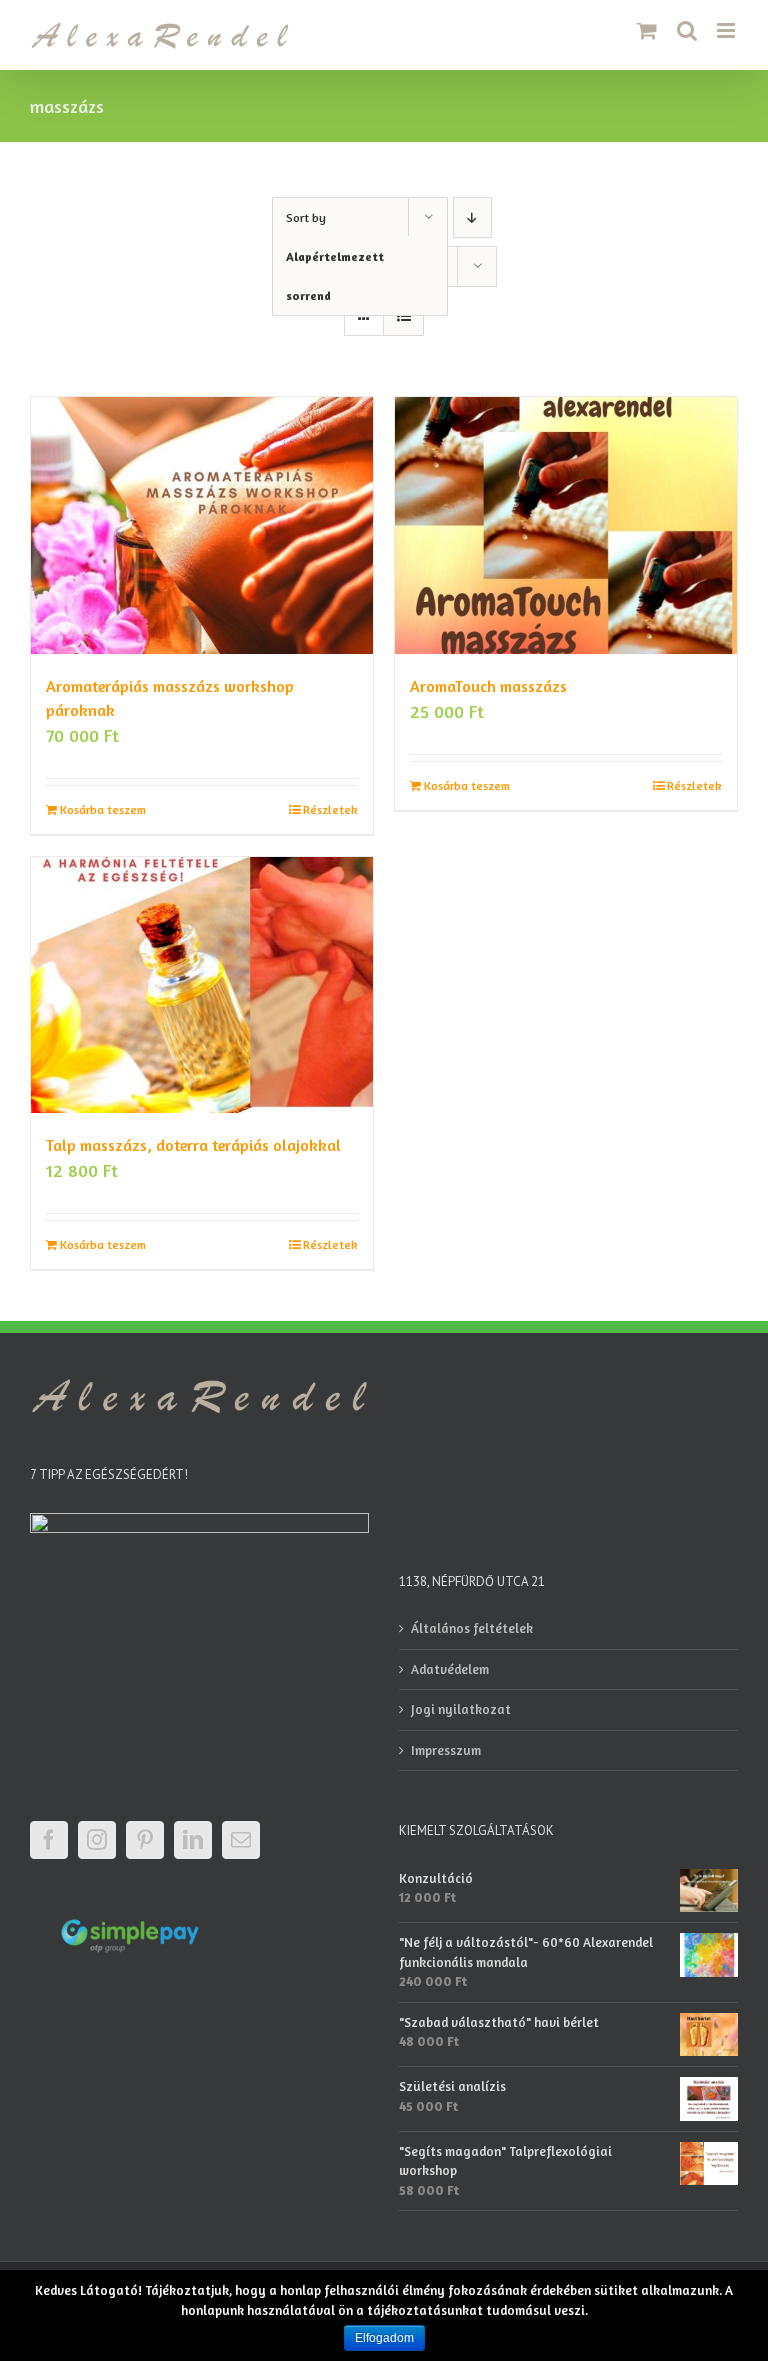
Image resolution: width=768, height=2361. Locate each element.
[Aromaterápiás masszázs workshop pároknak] (202, 525)
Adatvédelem (450, 1669)
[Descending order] (472, 217)
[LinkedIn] (193, 1840)
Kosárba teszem (103, 809)
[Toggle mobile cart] (647, 30)
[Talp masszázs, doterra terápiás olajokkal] (202, 985)
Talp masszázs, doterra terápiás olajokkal (193, 1145)
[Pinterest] (145, 1840)
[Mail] (241, 1840)
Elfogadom (384, 2338)
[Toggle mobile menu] (727, 30)
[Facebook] (49, 1840)
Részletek (330, 809)
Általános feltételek (472, 1628)
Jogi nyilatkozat (461, 1709)
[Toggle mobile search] (687, 30)
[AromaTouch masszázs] (566, 525)
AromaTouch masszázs (488, 686)
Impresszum (446, 1750)
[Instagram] (97, 1840)
